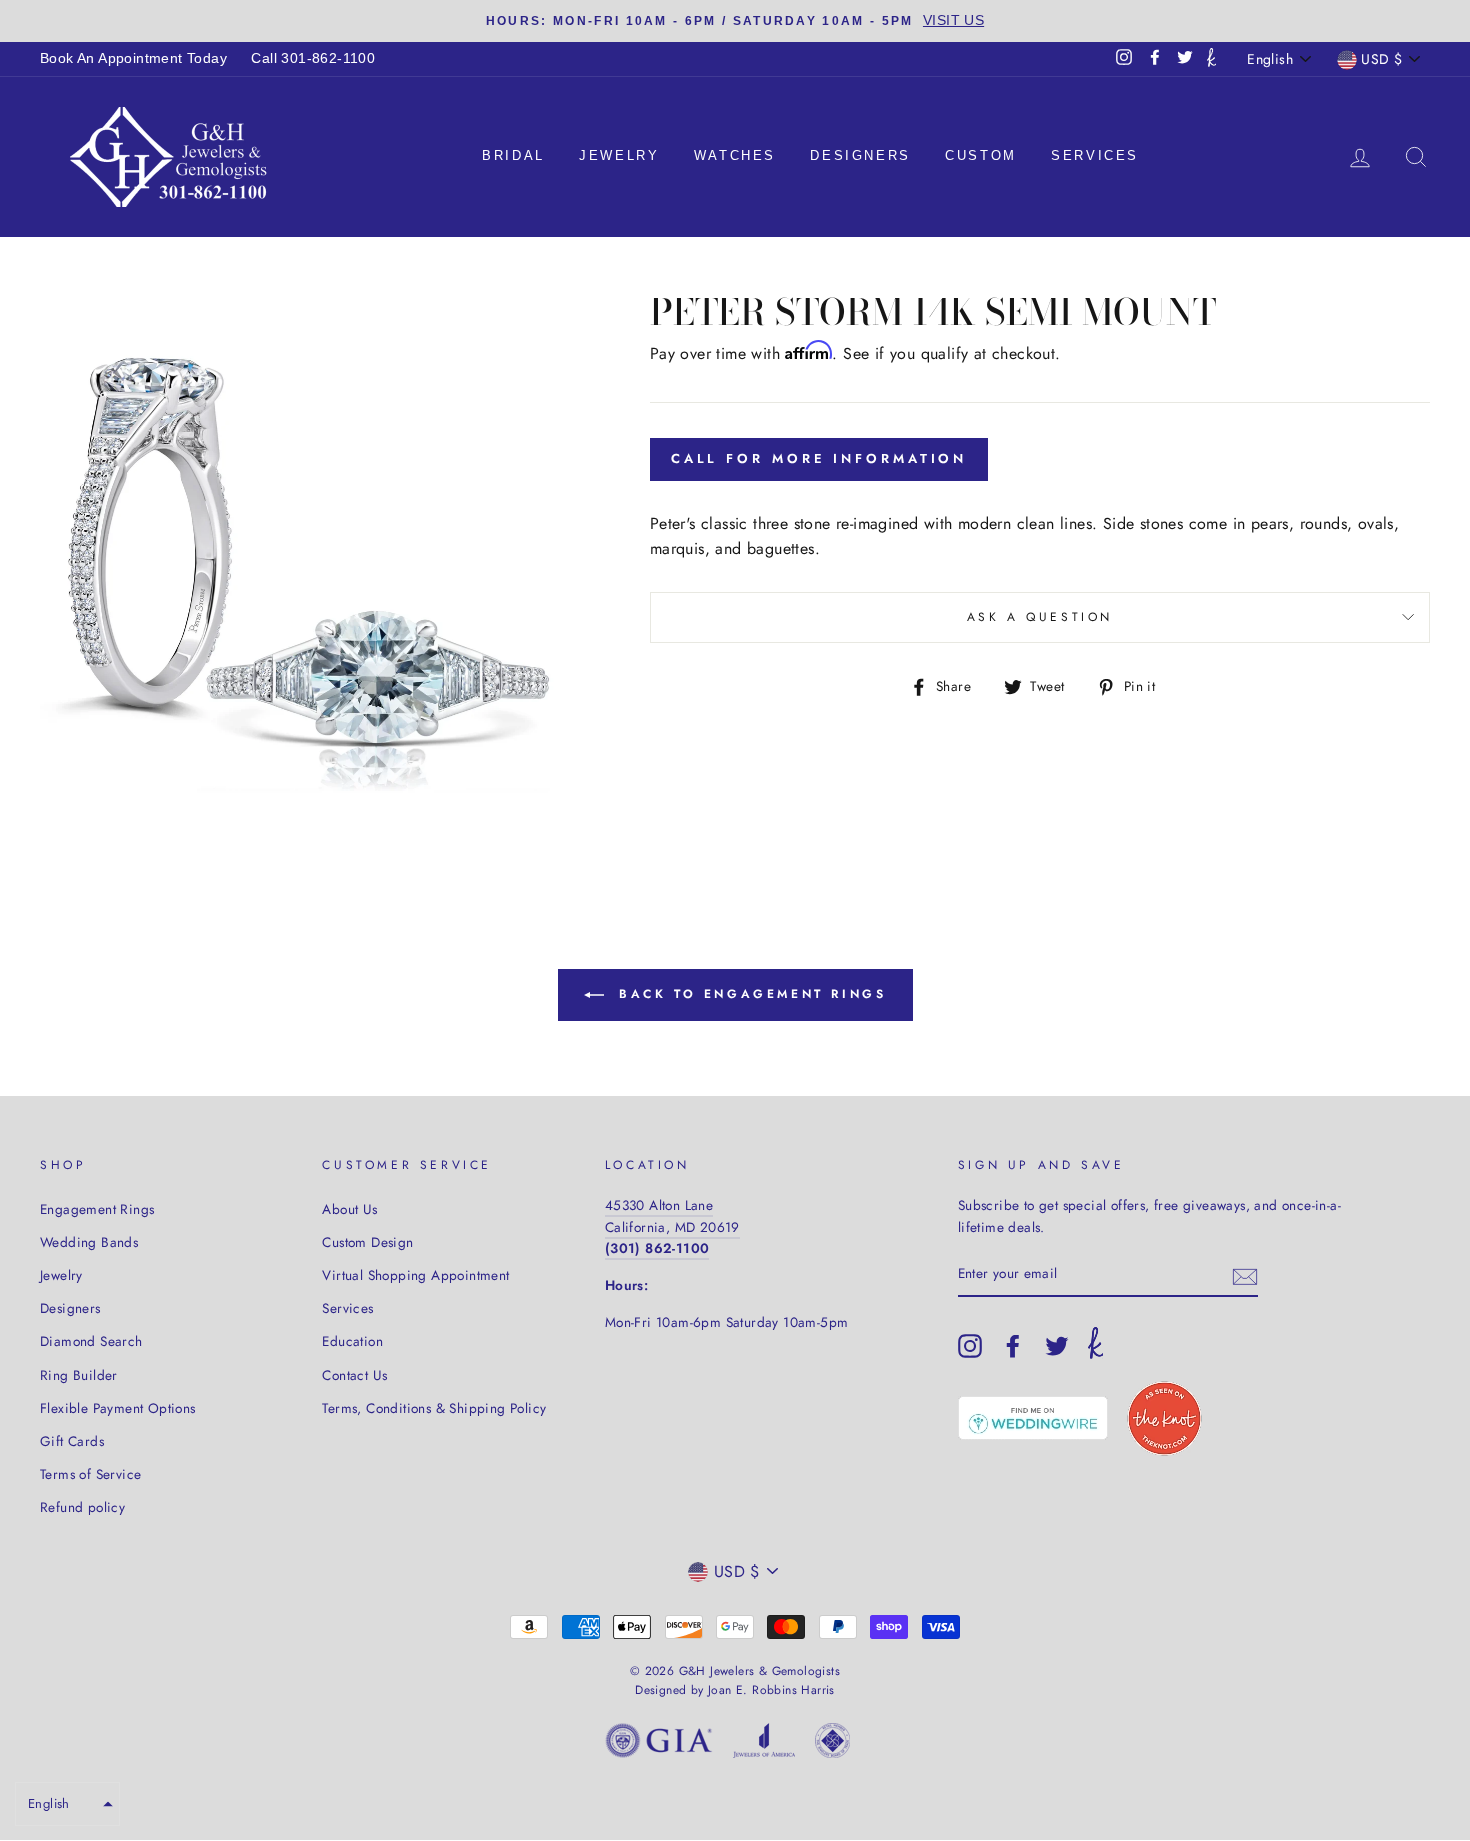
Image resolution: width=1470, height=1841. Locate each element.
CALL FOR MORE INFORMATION (819, 458)
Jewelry (619, 155)
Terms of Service (90, 1474)
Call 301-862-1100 (313, 58)
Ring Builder (79, 1375)
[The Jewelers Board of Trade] (832, 1744)
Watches (735, 155)
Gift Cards (72, 1441)
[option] (735, 21)
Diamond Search (91, 1341)
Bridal (513, 155)
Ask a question (1040, 617)
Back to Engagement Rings (749, 993)
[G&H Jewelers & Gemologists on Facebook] (1013, 1346)
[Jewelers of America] (764, 1744)
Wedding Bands (89, 1242)
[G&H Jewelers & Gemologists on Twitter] (1057, 1346)
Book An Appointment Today (133, 58)
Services (1095, 155)
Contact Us (354, 1375)
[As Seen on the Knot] (1164, 1418)
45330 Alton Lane (659, 1205)
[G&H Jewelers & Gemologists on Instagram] (970, 1346)
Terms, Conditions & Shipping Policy (434, 1408)
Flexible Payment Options (118, 1408)
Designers (860, 155)
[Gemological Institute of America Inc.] (659, 1744)
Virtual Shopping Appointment (415, 1275)
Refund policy (82, 1507)
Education (352, 1341)
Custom (981, 155)
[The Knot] (1211, 59)
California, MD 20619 (672, 1227)
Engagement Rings (97, 1209)
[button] (67, 1804)
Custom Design (367, 1242)
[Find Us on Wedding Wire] (1033, 1418)
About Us (349, 1209)
